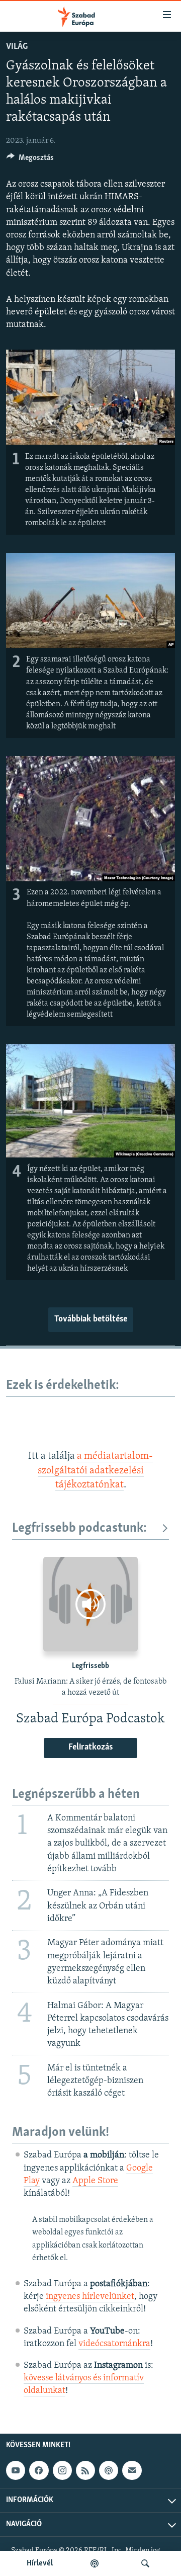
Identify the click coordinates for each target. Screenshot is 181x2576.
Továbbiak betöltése (91, 1319)
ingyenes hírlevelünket (90, 2297)
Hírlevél (40, 2563)
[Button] (30, 160)
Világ (17, 47)
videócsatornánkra (114, 2344)
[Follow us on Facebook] (39, 2470)
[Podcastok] (95, 2563)
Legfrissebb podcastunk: (79, 1528)
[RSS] (85, 2470)
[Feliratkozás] (132, 2470)
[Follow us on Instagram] (62, 2470)
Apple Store (95, 2181)
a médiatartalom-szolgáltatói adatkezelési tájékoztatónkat (96, 1471)
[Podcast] (109, 2470)
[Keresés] (145, 2563)
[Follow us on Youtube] (16, 2470)
